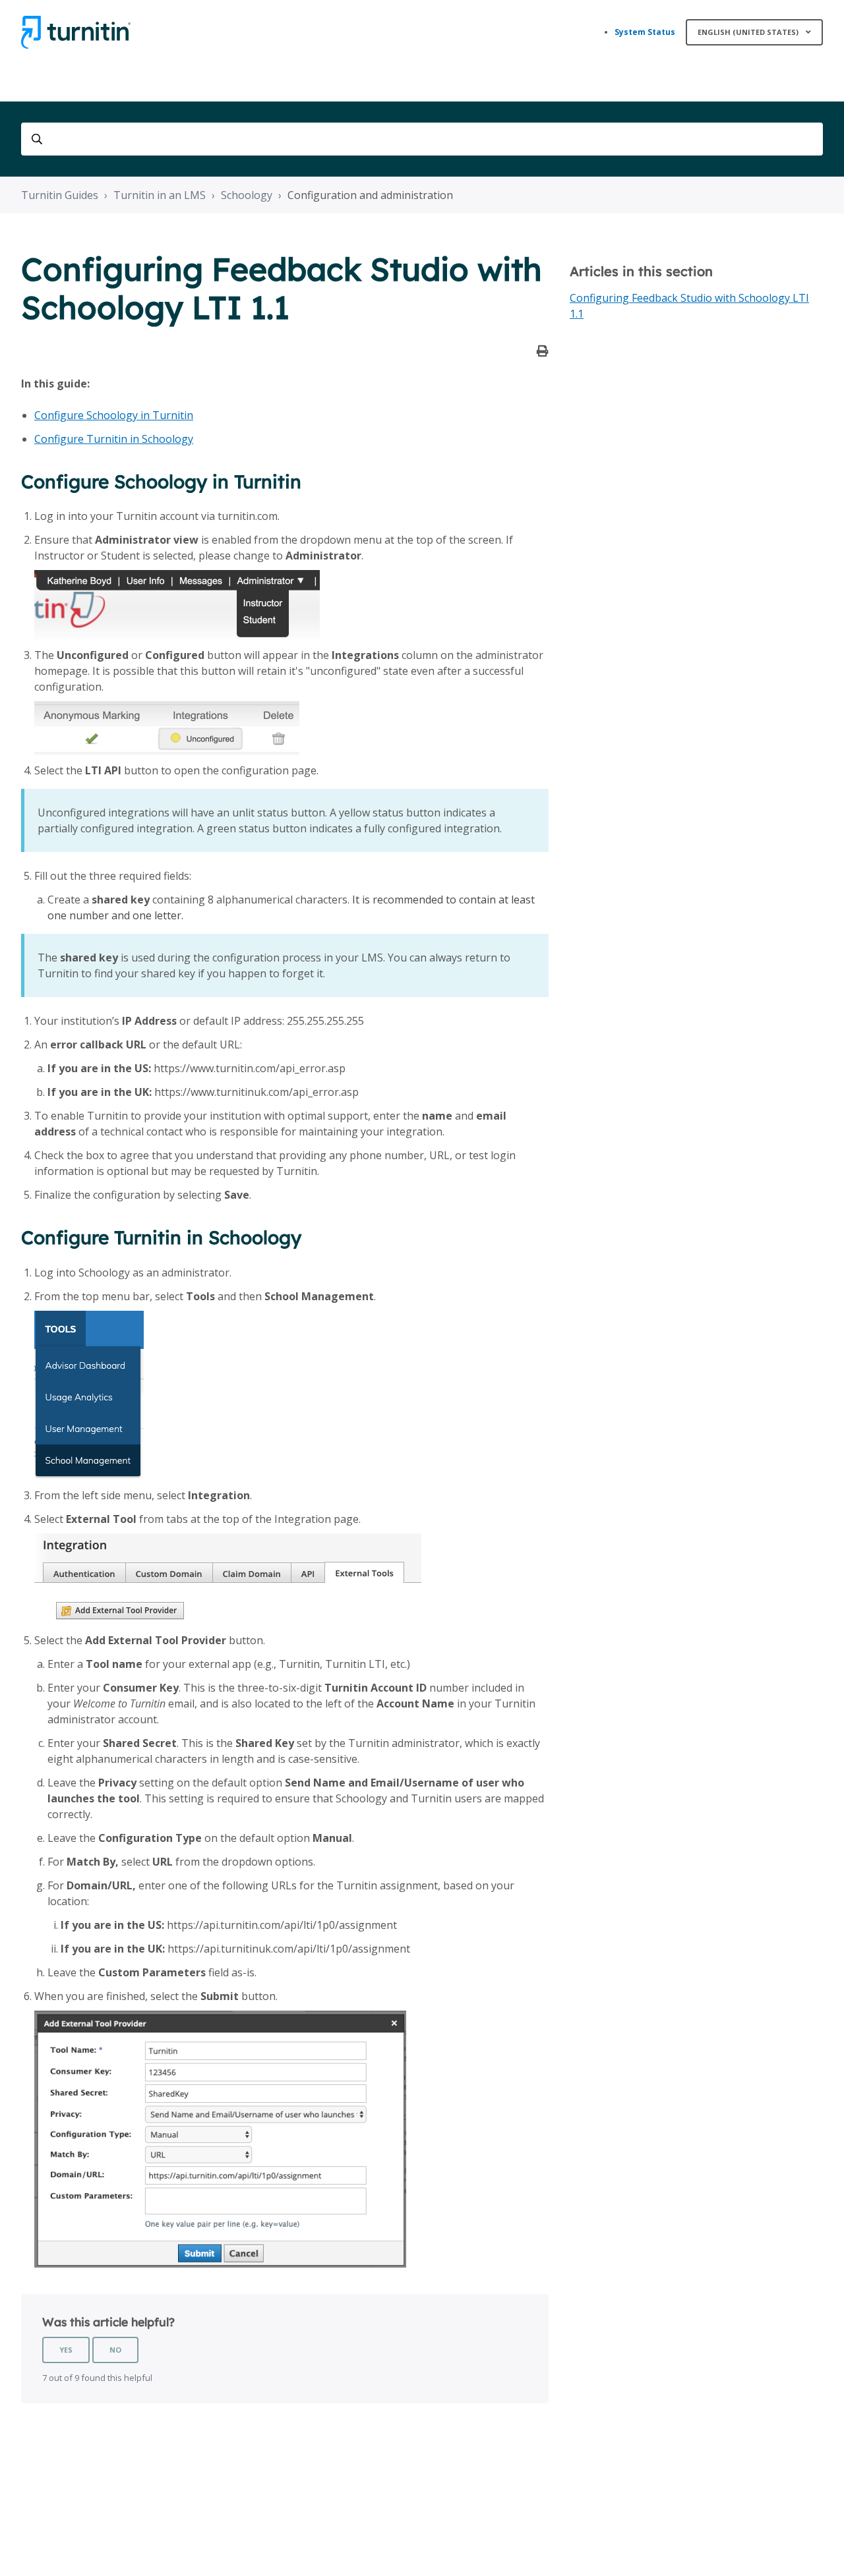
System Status (645, 32)
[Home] (76, 32)
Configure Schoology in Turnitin (114, 415)
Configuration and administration (370, 195)
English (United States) (749, 32)
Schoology (247, 195)
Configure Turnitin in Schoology (114, 439)
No (115, 2350)
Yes (66, 2350)
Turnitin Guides (60, 195)
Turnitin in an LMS (160, 195)
